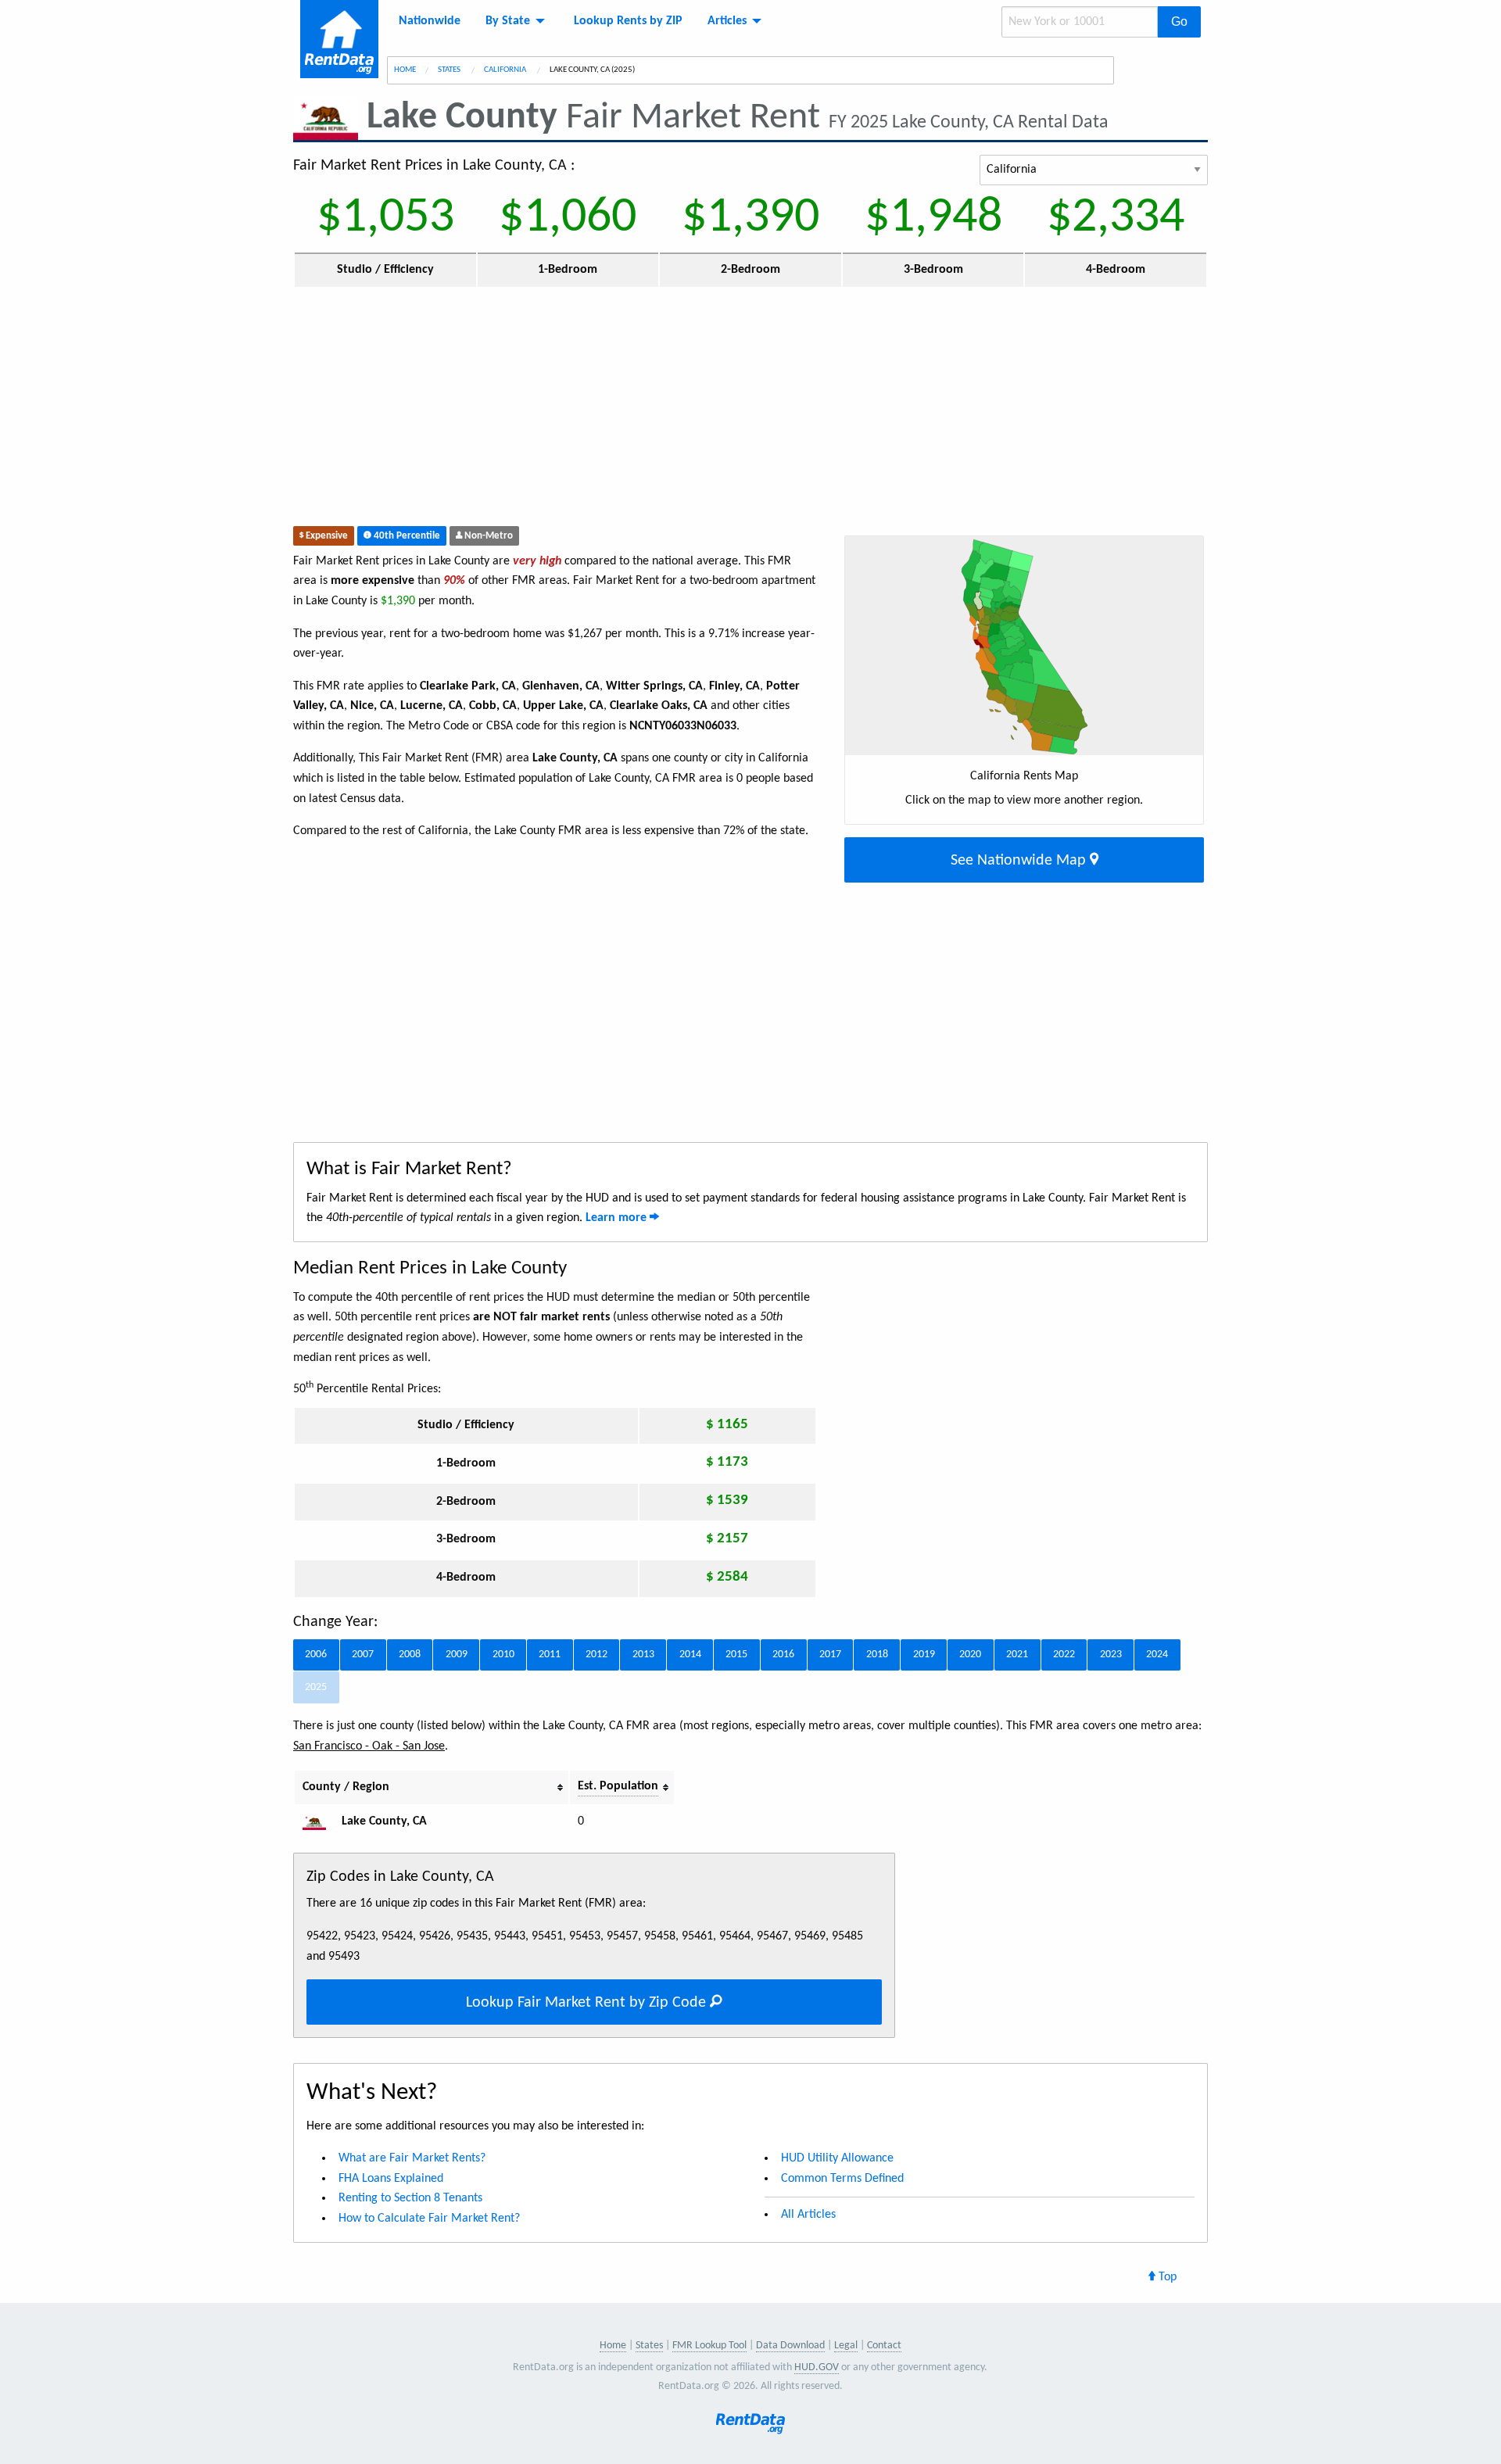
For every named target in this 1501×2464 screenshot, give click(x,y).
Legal (846, 2346)
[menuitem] (430, 21)
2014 (690, 1655)
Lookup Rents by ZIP (628, 21)
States (450, 70)
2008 (410, 1655)
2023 (1111, 1655)
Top (1166, 2277)
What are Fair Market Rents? (412, 2158)
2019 (924, 1655)
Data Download (790, 2346)
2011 (550, 1655)
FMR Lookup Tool (709, 2346)
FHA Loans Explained (391, 2179)
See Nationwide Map (1020, 861)
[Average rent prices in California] (321, 1821)
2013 (643, 1655)
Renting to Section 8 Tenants (410, 2198)
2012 (596, 1655)
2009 (457, 1655)
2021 (1017, 1655)
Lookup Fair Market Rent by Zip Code (588, 2003)
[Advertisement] (636, 410)
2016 (783, 1655)
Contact (884, 2346)
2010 (503, 1655)
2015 (736, 1655)
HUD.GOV (817, 2367)
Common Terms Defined (842, 2179)
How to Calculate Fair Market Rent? (429, 2219)
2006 (316, 1655)
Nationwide (430, 21)
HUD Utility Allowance (837, 2158)
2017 (830, 1655)
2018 (877, 1655)
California (506, 70)
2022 (1064, 1655)
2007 (363, 1655)
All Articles (808, 2215)
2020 (970, 1655)
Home (405, 70)
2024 (1157, 1655)
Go (1179, 21)
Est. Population (618, 1786)
